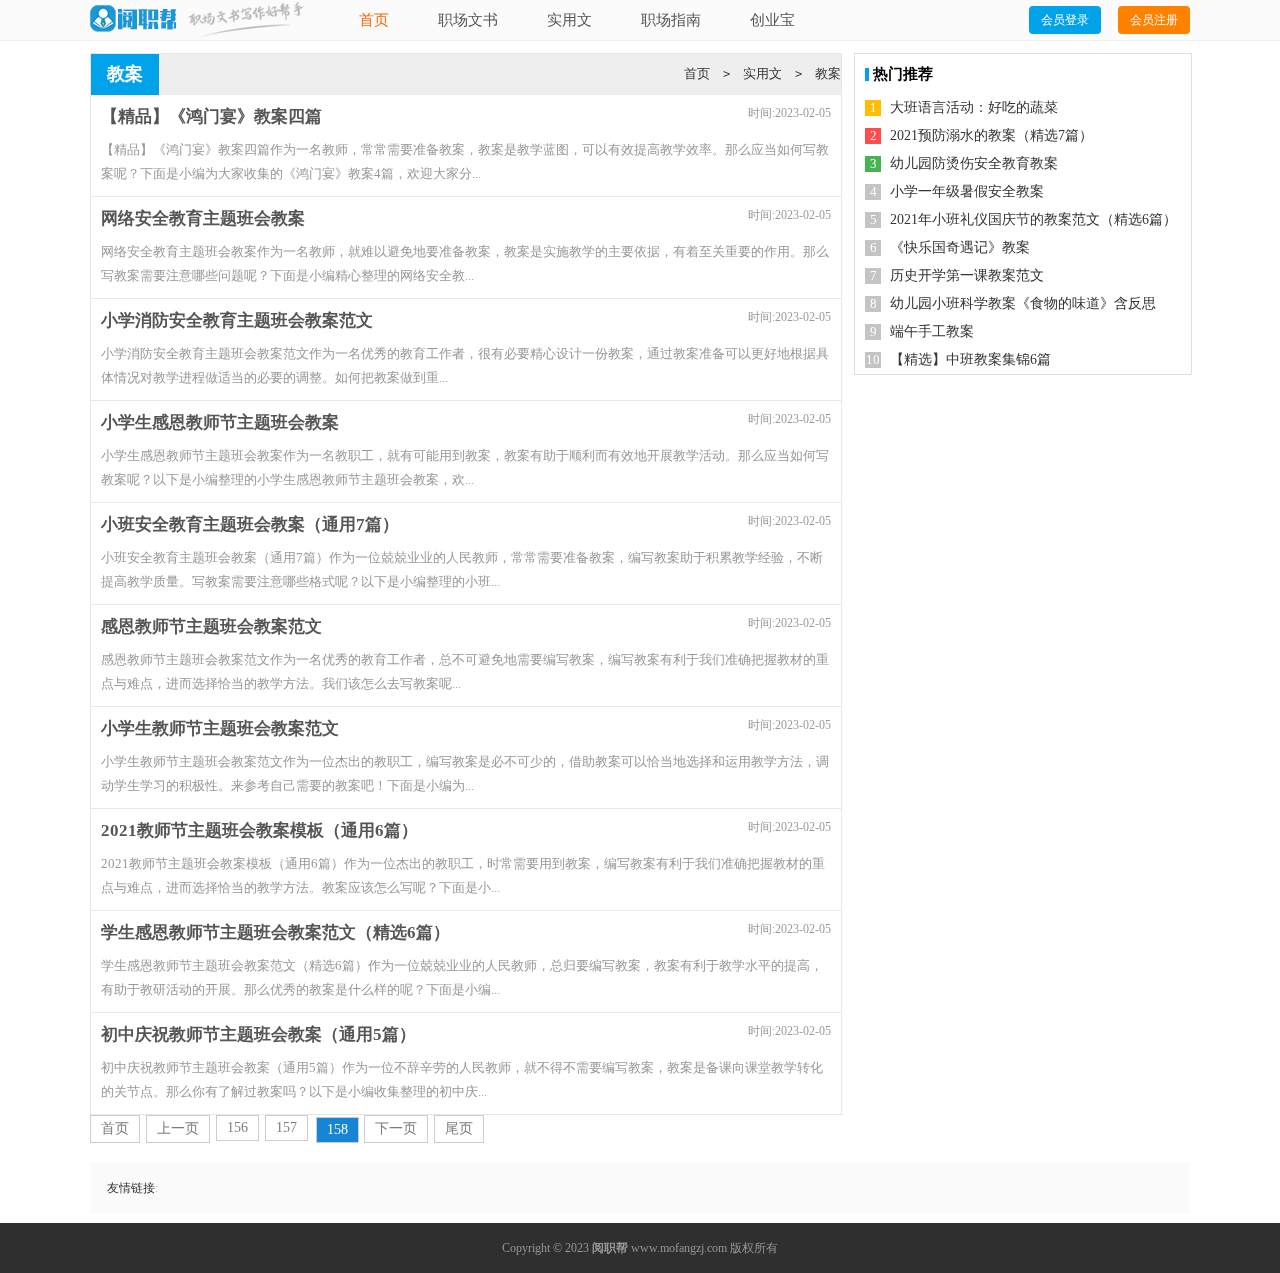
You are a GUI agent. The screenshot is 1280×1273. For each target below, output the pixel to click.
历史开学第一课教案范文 (967, 275)
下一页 (396, 1128)
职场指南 (671, 20)
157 (286, 1127)
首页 (374, 20)
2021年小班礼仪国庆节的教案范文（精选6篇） (1033, 219)
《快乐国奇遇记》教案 (960, 247)
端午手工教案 (932, 331)
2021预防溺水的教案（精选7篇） (991, 135)
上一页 (178, 1128)
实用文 (569, 20)
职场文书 (468, 20)
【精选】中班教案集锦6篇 (970, 359)
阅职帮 (610, 1248)
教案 (828, 73)
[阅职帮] (133, 19)
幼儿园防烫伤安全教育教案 (974, 163)
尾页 (459, 1128)
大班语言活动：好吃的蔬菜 (974, 107)
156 (237, 1127)
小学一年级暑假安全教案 (967, 191)
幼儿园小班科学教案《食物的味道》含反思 (1023, 303)
